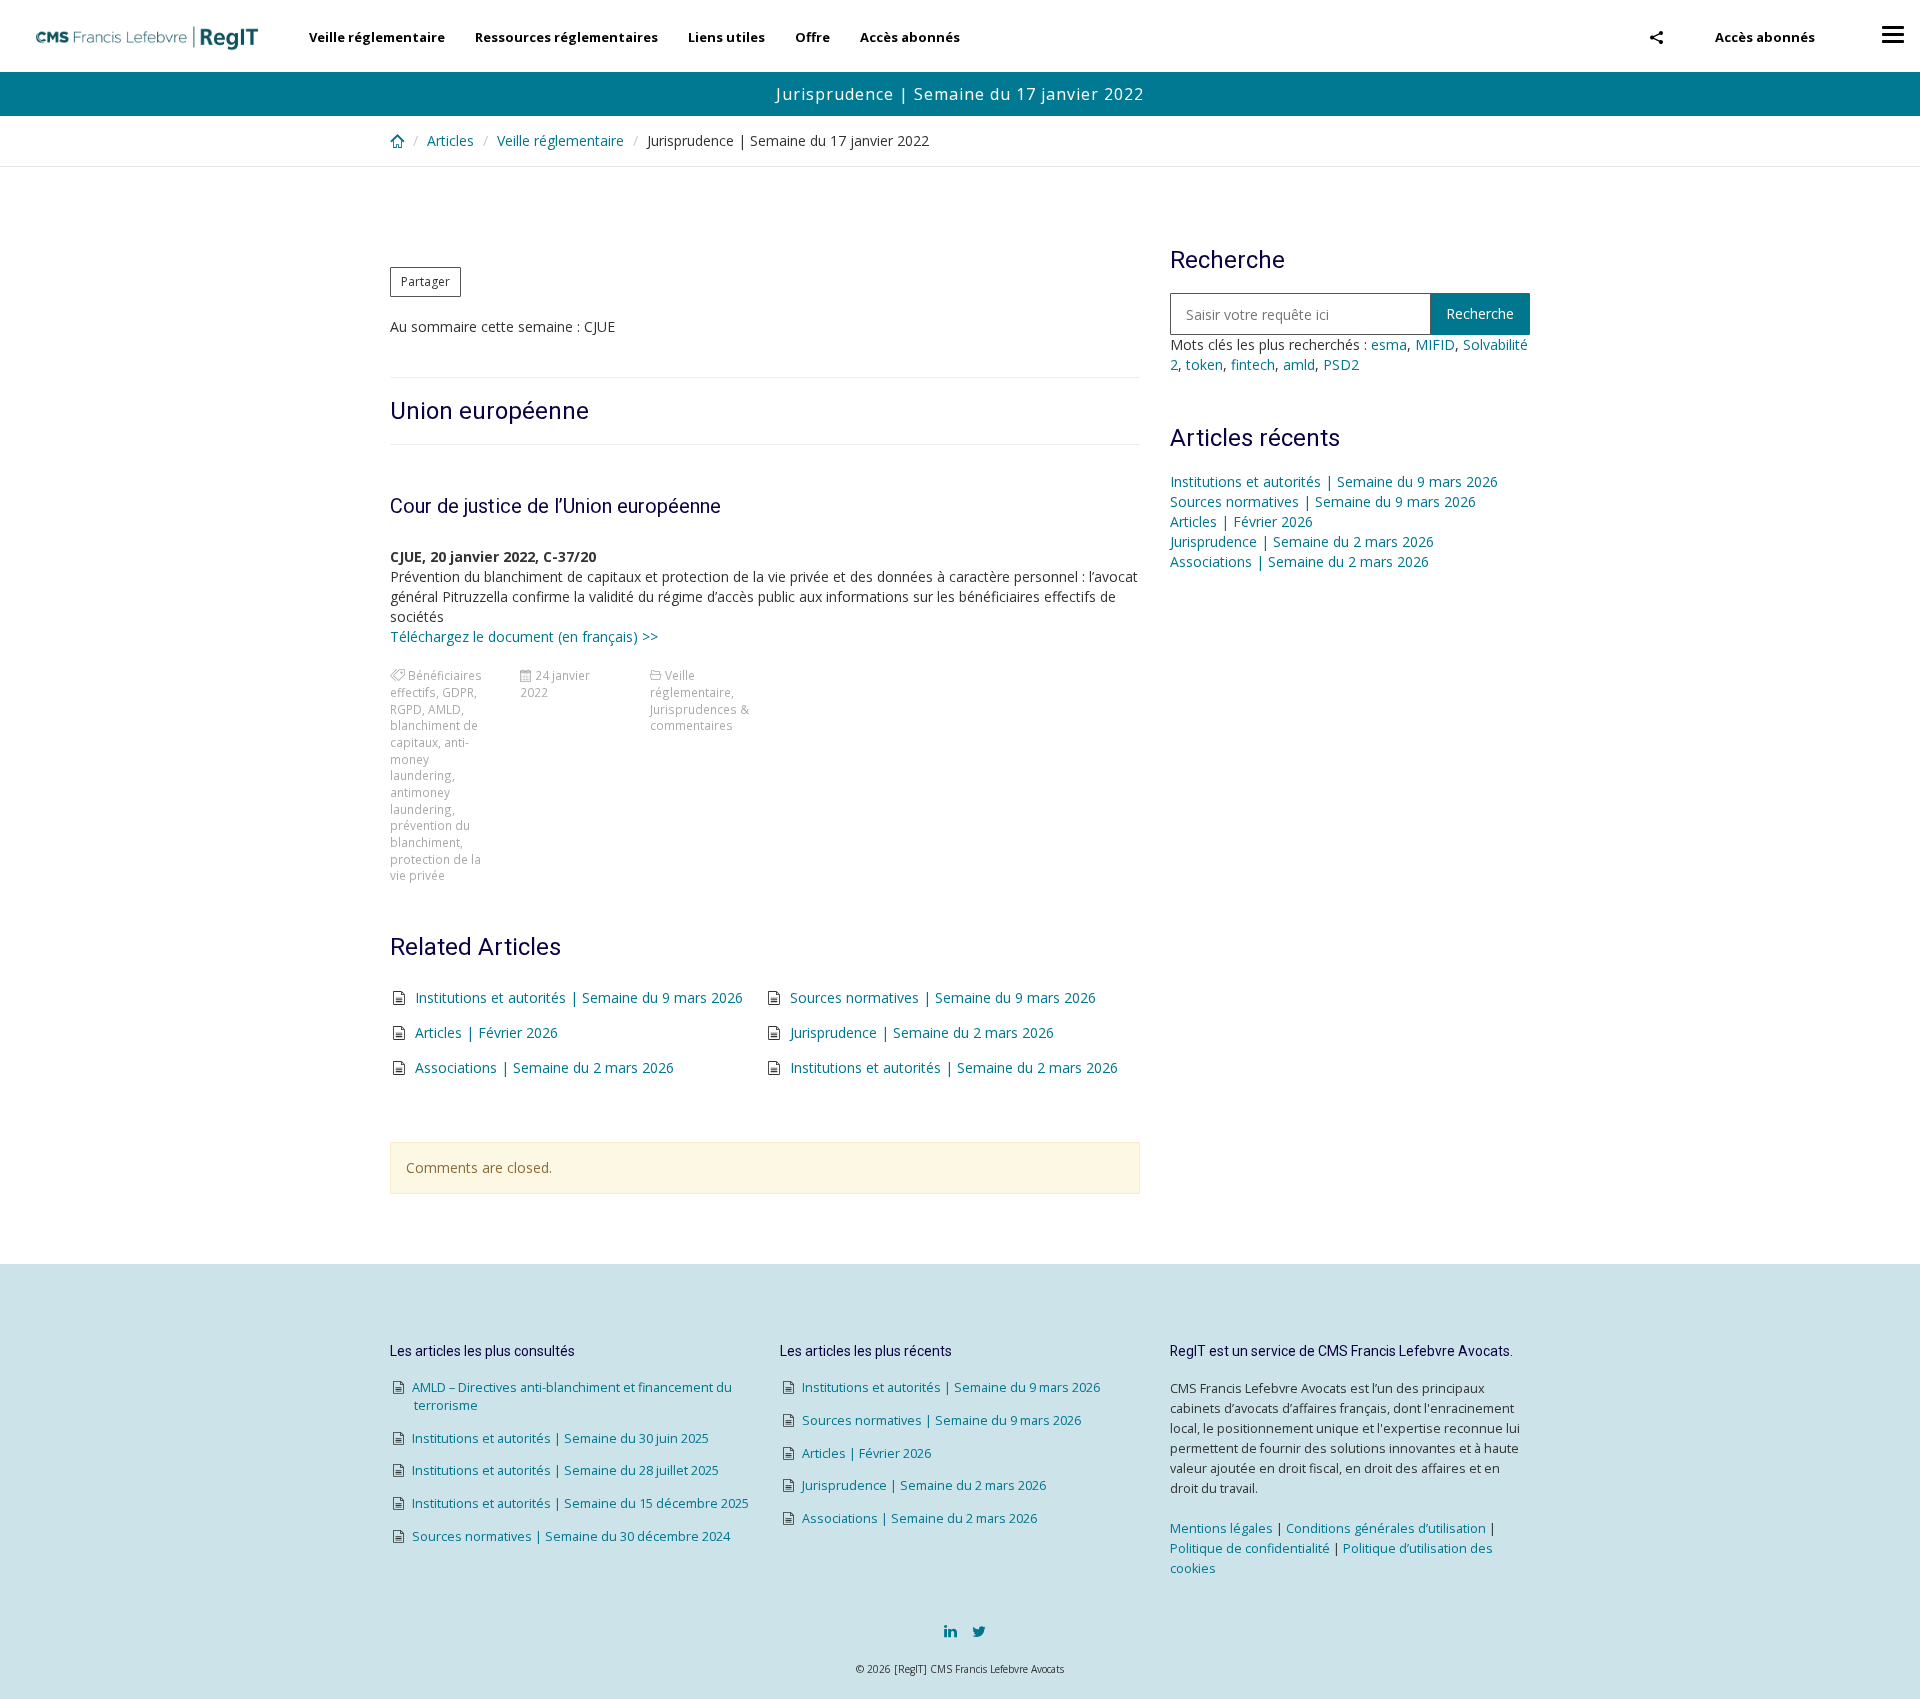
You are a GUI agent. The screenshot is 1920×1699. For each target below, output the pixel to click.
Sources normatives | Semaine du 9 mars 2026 (943, 997)
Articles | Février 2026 (486, 1032)
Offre (812, 37)
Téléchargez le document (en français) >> (524, 636)
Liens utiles (726, 37)
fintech (1253, 364)
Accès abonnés (1765, 37)
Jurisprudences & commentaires (699, 717)
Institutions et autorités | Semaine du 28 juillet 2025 (565, 1470)
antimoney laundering (421, 800)
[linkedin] (950, 1631)
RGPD (406, 709)
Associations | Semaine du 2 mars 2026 (544, 1067)
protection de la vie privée (435, 867)
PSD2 (1341, 364)
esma (1389, 344)
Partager (425, 281)
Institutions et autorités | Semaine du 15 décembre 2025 (580, 1503)
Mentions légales (1221, 1528)
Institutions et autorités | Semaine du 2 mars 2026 (954, 1067)
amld (1299, 364)
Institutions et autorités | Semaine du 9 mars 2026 (579, 997)
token (1204, 364)
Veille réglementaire (377, 37)
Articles (450, 140)
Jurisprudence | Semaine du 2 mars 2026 (922, 1032)
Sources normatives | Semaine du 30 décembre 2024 (571, 1536)
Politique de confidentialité (1250, 1548)
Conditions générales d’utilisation (1386, 1528)
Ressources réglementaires (566, 37)
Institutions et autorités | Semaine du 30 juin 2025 (560, 1438)
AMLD (444, 709)
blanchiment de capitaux (434, 733)
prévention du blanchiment (430, 833)
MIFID (1435, 344)
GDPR (458, 692)
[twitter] (979, 1631)
